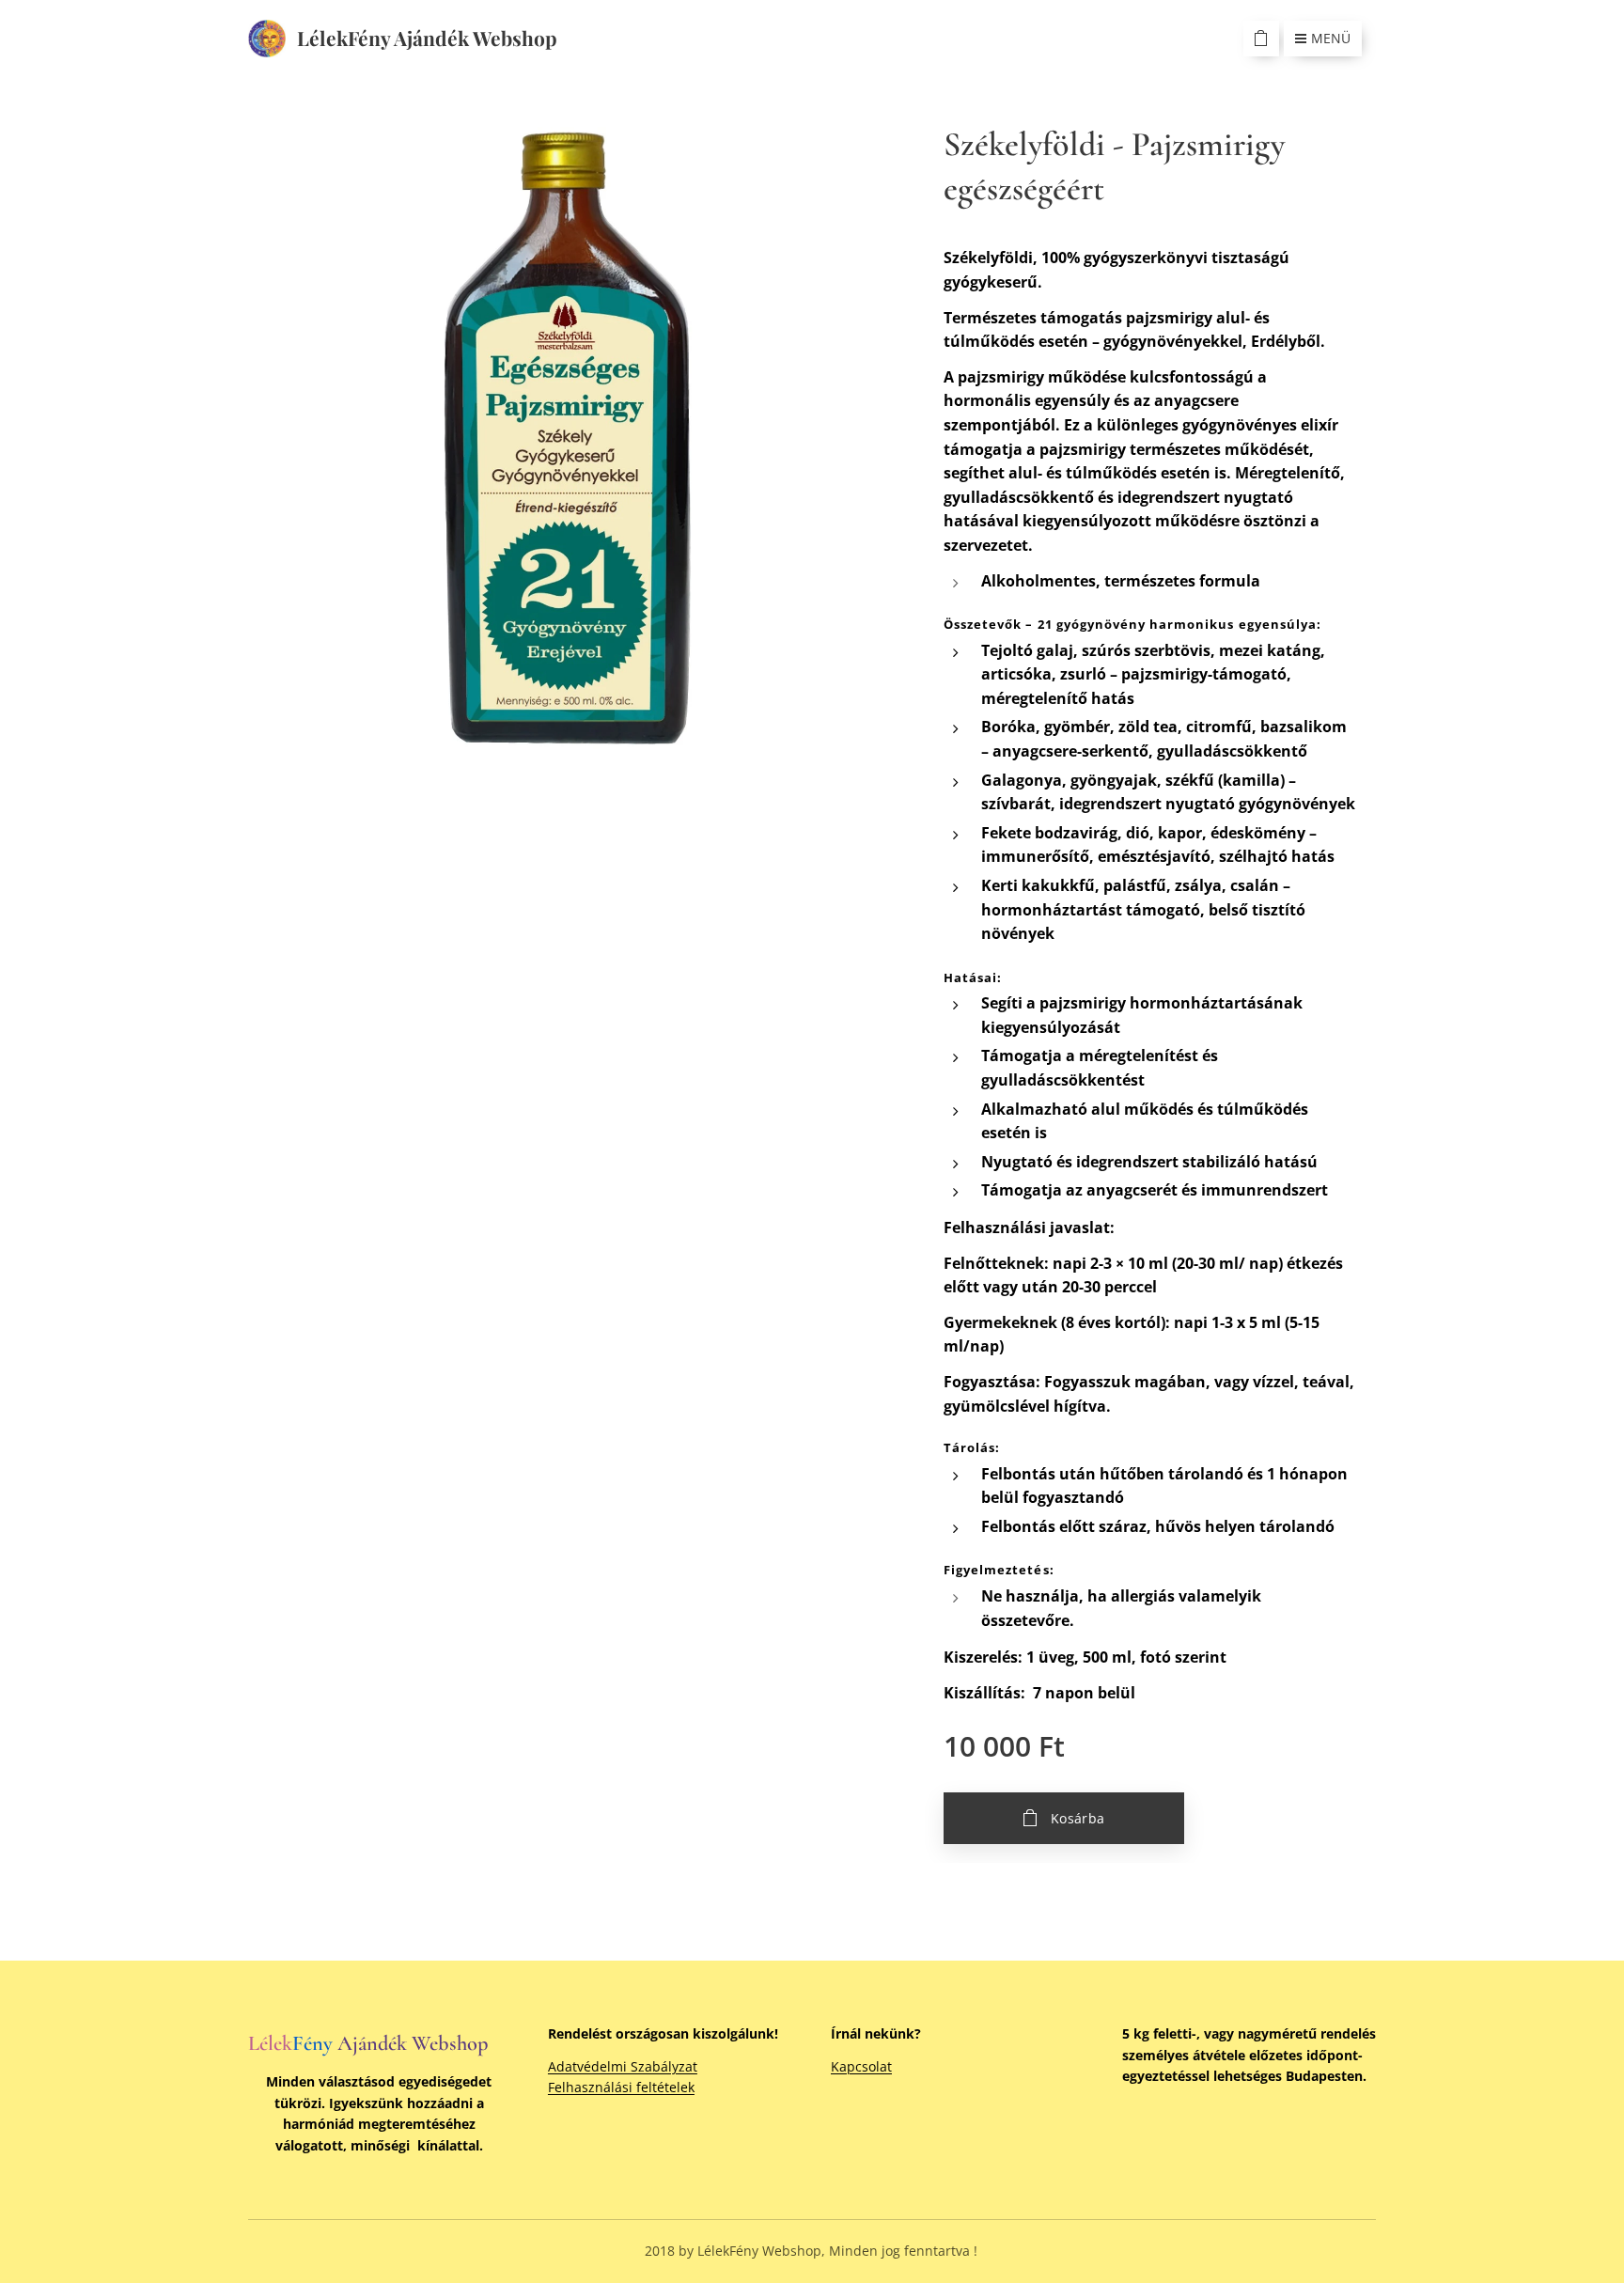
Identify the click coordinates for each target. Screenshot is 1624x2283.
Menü (1331, 38)
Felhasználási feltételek (621, 2087)
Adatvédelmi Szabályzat (623, 2066)
